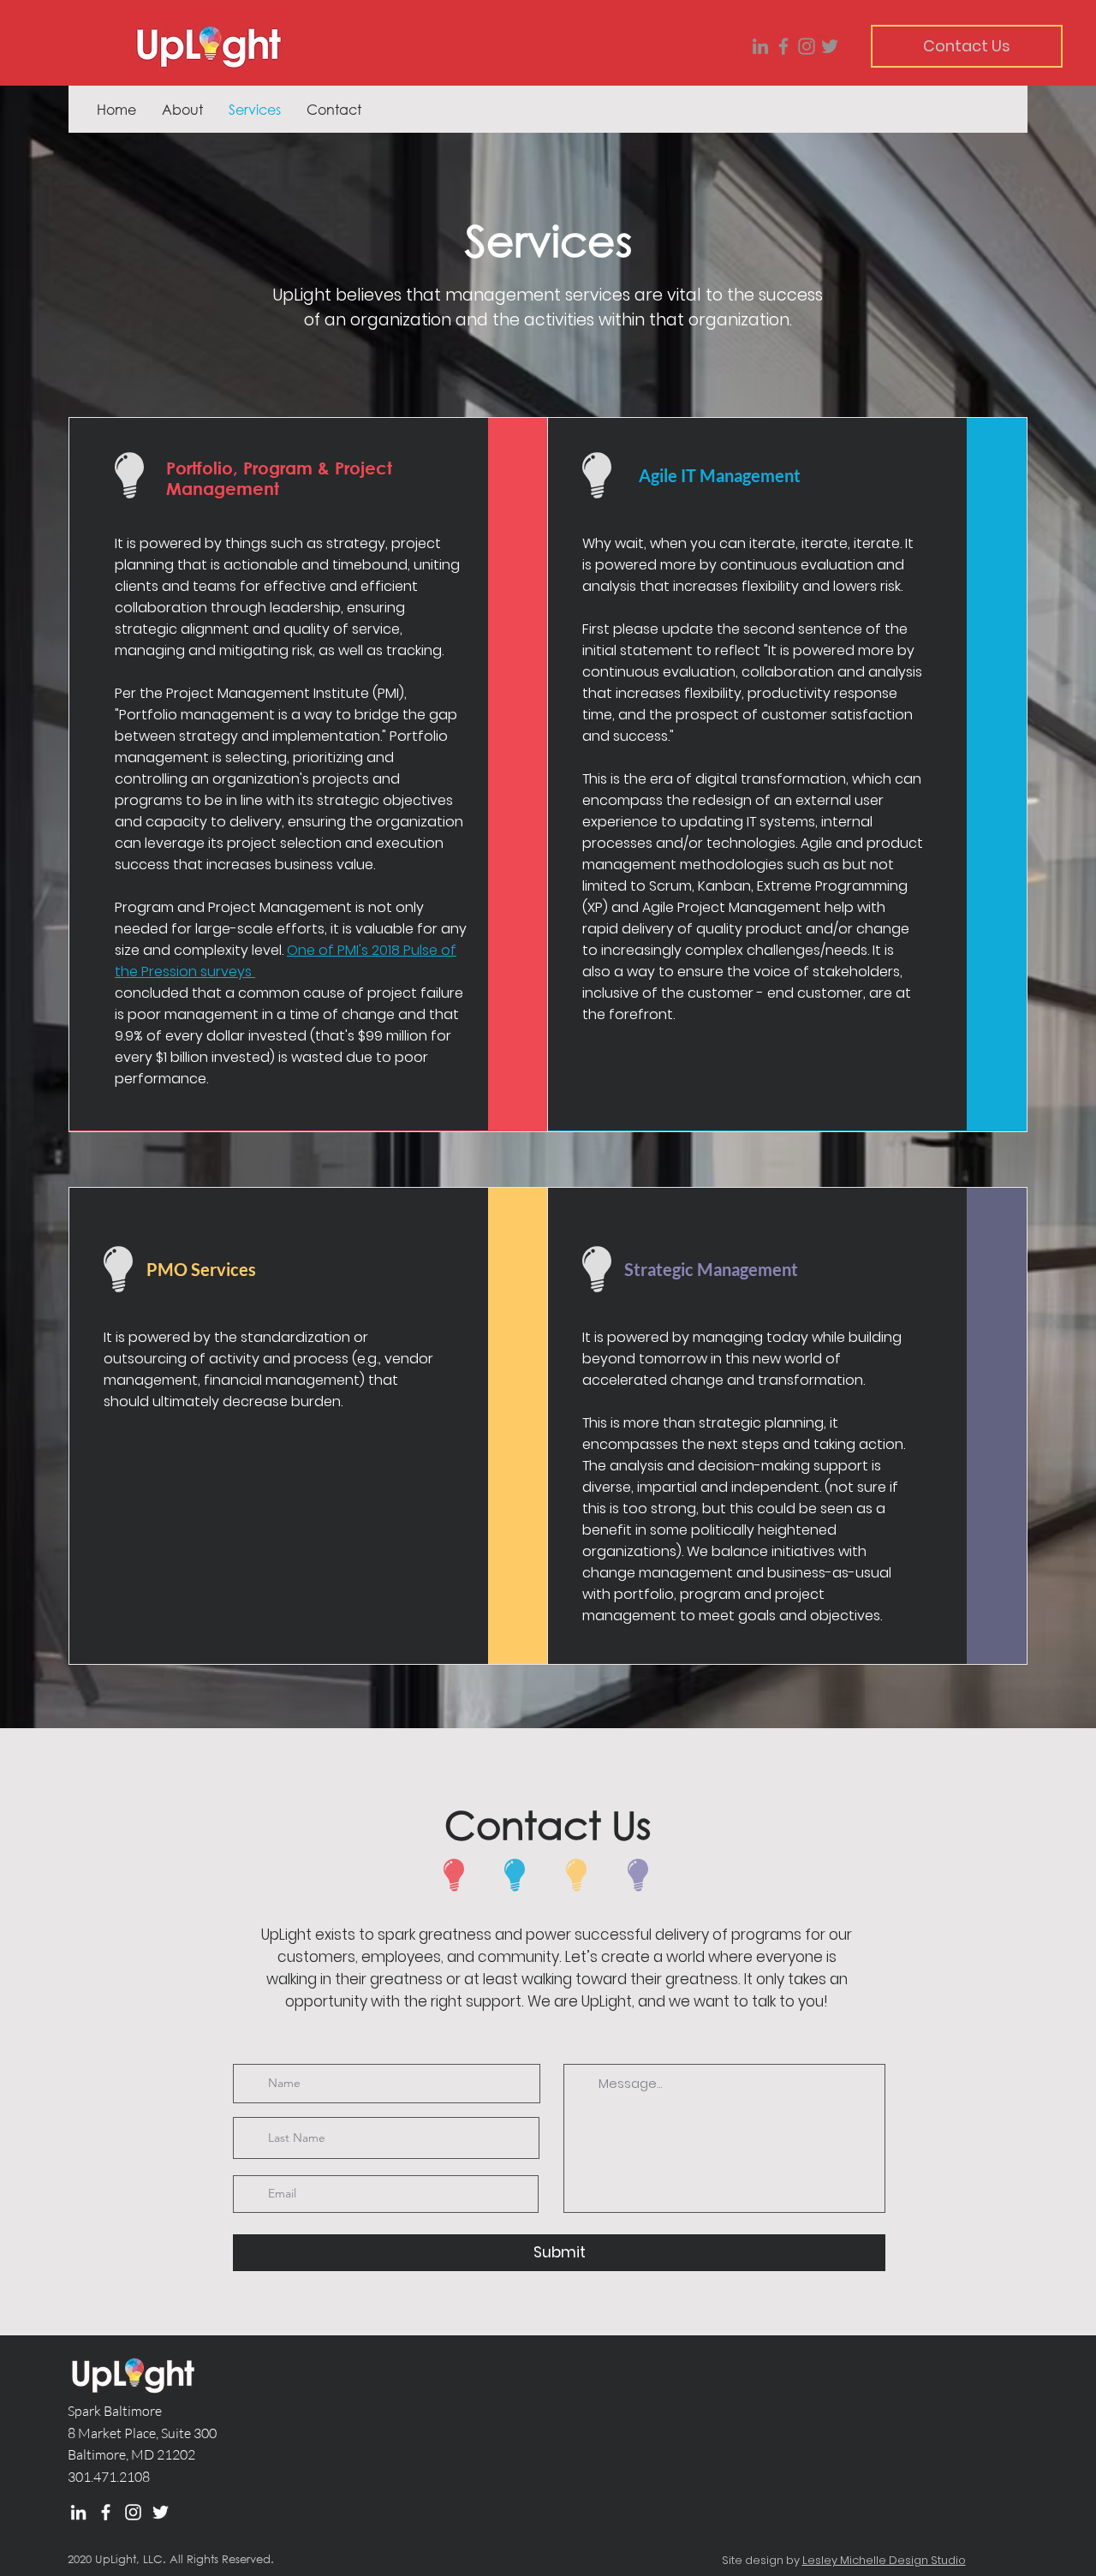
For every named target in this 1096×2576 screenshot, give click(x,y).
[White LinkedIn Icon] (78, 2512)
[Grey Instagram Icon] (807, 46)
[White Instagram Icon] (133, 2512)
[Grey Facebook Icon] (783, 46)
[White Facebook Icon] (106, 2512)
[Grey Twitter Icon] (830, 46)
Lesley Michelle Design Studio (884, 2560)
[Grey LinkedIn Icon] (760, 46)
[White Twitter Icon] (161, 2512)
